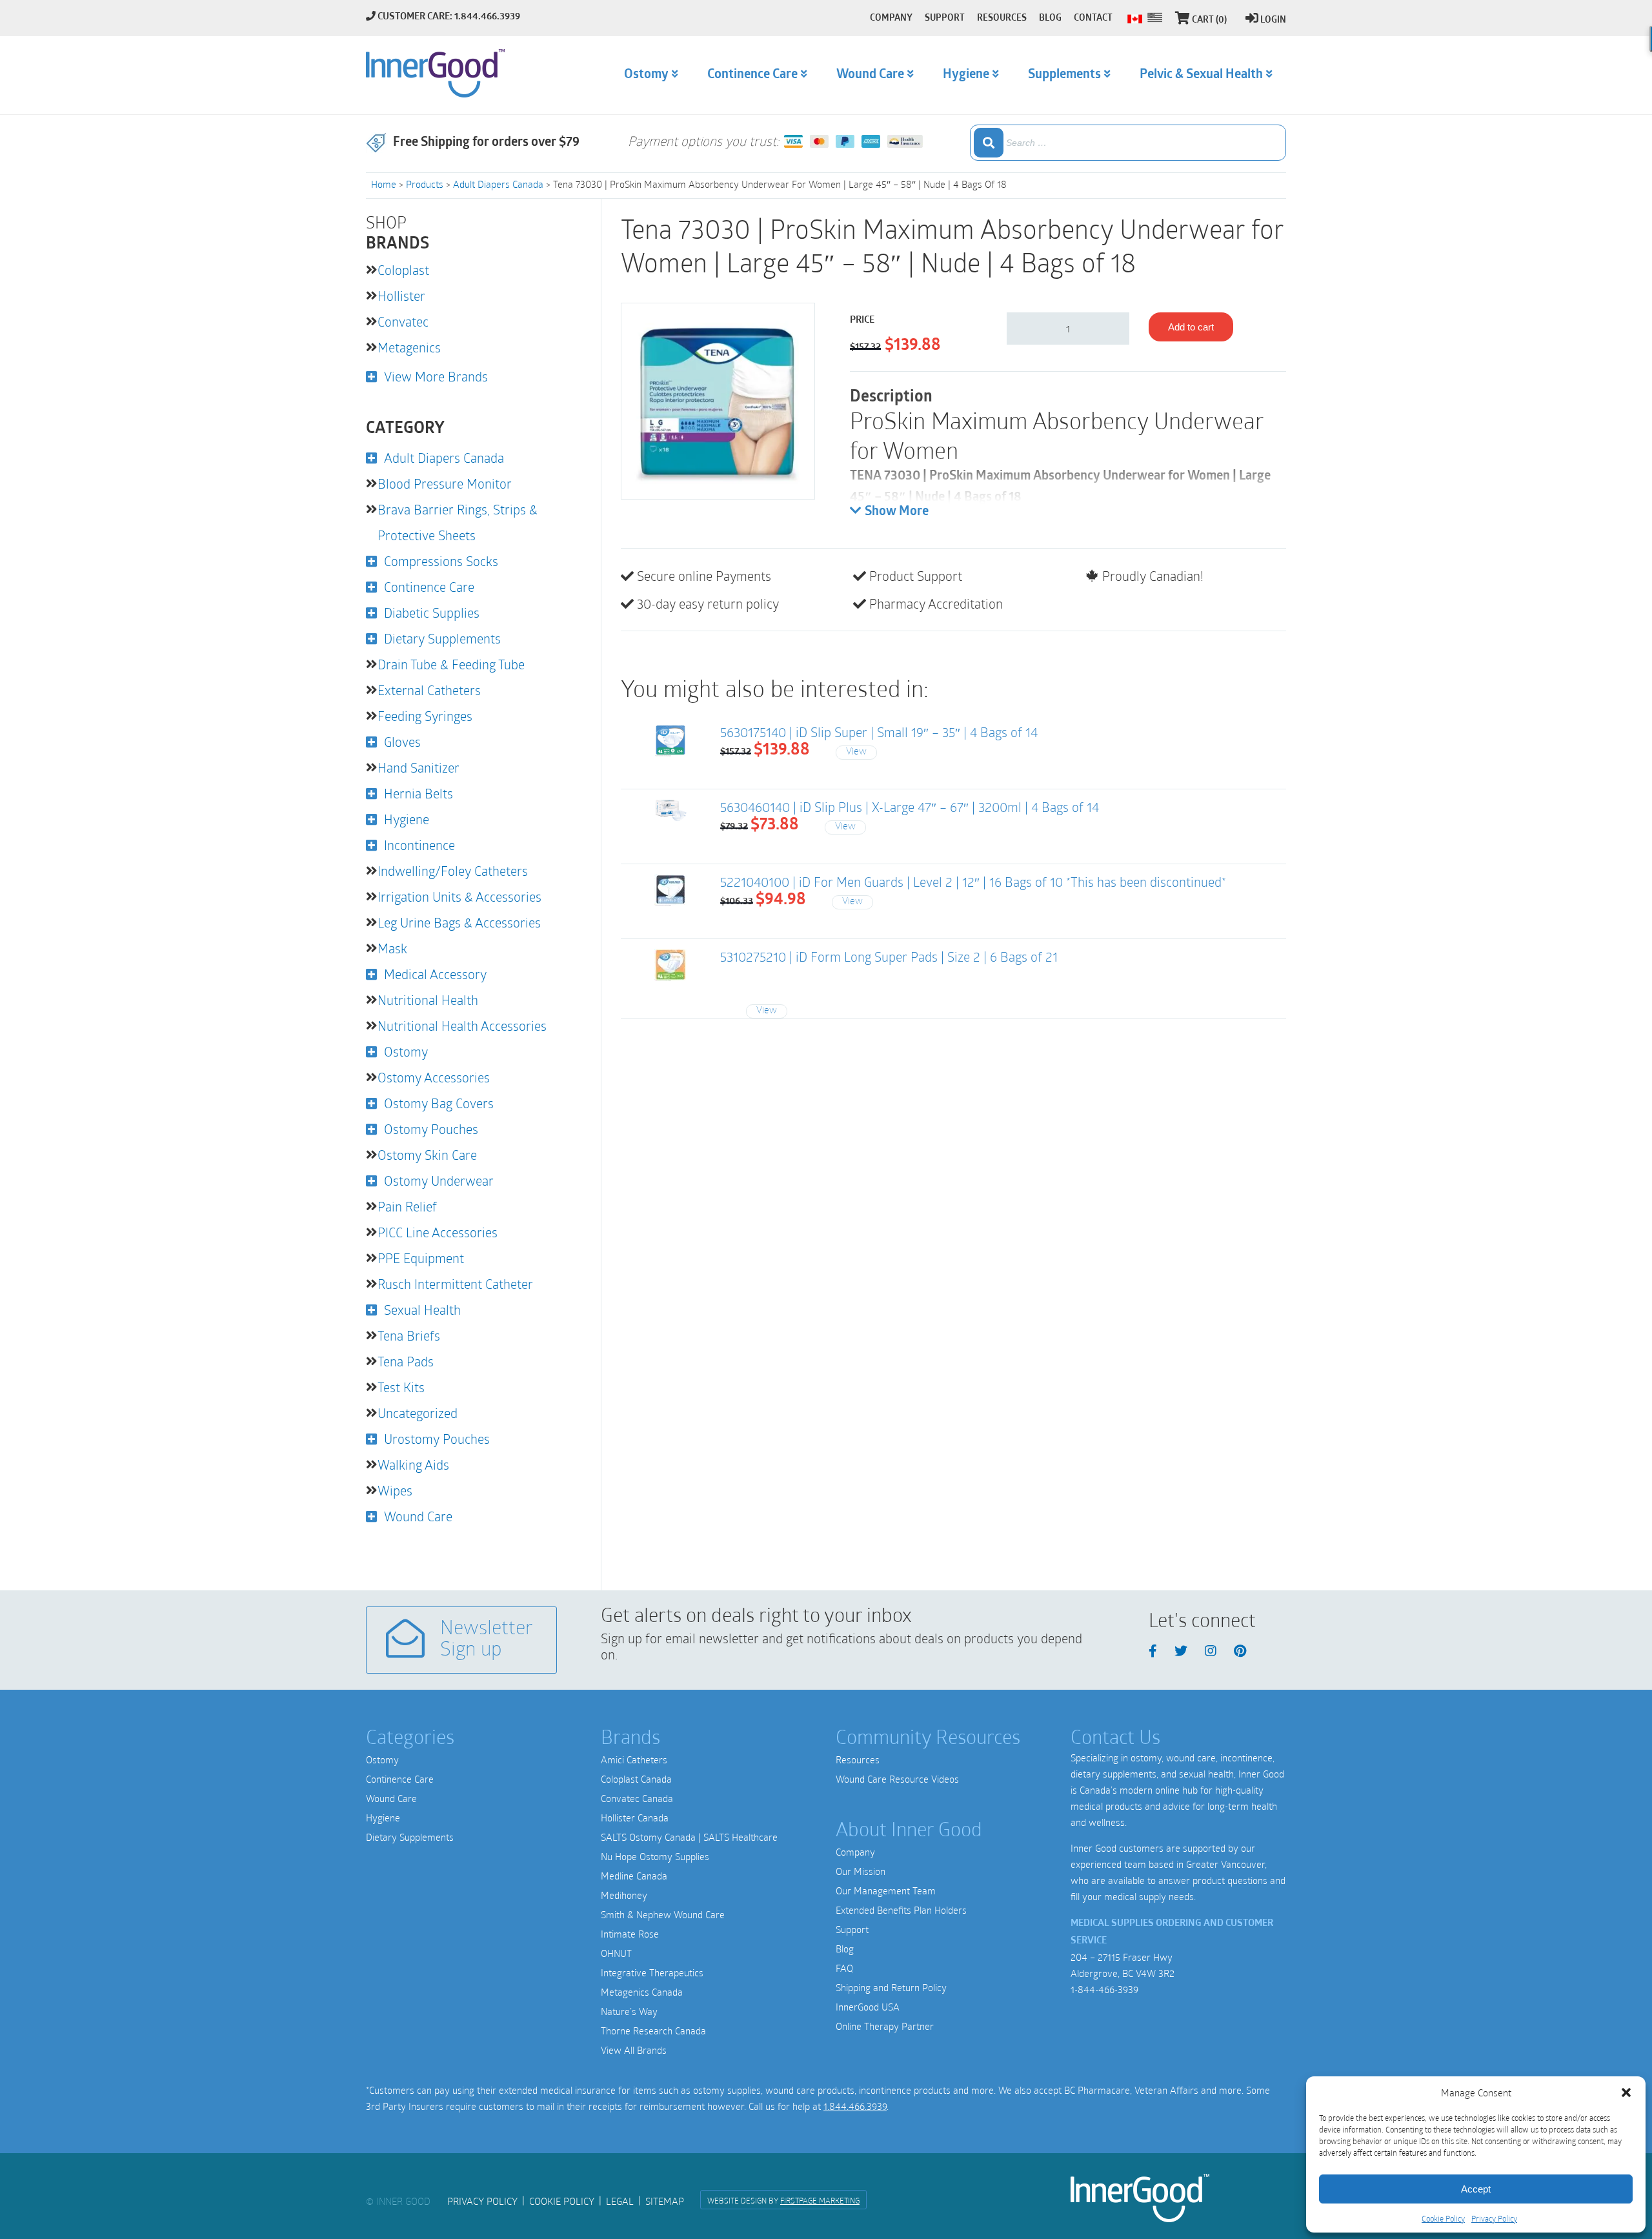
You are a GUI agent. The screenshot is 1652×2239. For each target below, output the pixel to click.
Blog (845, 1949)
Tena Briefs (409, 1335)
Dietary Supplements (442, 638)
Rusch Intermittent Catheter (455, 1284)
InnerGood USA (868, 2007)
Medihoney (624, 1895)
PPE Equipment (421, 1258)
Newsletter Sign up (487, 1640)
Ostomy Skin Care (427, 1155)
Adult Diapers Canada (498, 184)
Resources (858, 1759)
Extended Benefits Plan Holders (901, 1910)
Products (425, 184)
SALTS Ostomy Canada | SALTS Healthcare (689, 1837)
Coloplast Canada (636, 1779)
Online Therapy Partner (885, 2026)
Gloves (402, 742)
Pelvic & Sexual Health (1201, 75)
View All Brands (634, 2050)
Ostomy (406, 1051)
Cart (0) (1209, 20)
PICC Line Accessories (438, 1232)
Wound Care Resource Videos (897, 1779)
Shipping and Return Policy (891, 1987)
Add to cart (1191, 327)
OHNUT (616, 1953)
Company (855, 1852)
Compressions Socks (441, 561)
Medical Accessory (435, 974)
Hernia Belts (418, 793)
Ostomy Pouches (431, 1129)
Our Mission (861, 1871)
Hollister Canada (635, 1818)
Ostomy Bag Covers (439, 1103)
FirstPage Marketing (820, 2200)
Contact (1093, 18)
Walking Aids (413, 1464)
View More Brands (436, 376)
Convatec (403, 321)
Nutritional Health (428, 1000)
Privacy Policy (1494, 2218)
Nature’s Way (629, 2011)
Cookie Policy (1443, 2218)
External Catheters (429, 690)
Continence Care (429, 587)
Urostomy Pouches (437, 1439)
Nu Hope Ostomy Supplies (655, 1856)
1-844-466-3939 (1104, 1989)
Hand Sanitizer (418, 767)
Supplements (1064, 75)
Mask (392, 948)
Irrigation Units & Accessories (459, 897)
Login (1273, 20)
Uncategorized (418, 1413)
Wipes (395, 1490)
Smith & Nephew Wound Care (663, 1914)
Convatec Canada (637, 1798)
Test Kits (401, 1387)
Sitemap (665, 2201)
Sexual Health (422, 1310)
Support (852, 1929)
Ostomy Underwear (439, 1180)
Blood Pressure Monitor (445, 483)
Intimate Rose (630, 1934)
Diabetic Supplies (432, 613)
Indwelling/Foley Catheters (453, 871)
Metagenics (409, 347)
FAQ (844, 1968)
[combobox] (1128, 143)
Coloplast (403, 270)
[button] (1626, 2092)
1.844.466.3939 (855, 2106)
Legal (620, 2201)
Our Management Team (886, 1890)
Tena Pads (406, 1361)
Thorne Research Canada (653, 2031)
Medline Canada (634, 1876)
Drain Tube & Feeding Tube (451, 664)
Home (384, 184)
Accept (1476, 2189)
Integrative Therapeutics (652, 1972)
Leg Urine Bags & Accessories (459, 922)
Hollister (401, 296)
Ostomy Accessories (434, 1077)
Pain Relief (407, 1206)
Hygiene (407, 819)
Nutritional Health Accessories (462, 1026)
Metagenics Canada (642, 1992)
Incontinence (419, 845)
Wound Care (418, 1516)
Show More (897, 512)
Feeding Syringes (425, 716)
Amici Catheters (634, 1759)
